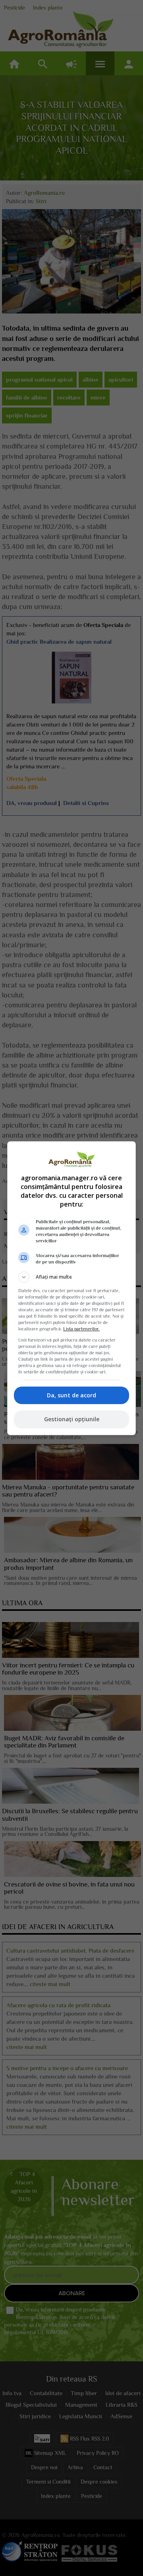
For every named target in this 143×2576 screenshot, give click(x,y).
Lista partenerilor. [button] (81, 1329)
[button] (71, 1277)
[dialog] (71, 1288)
